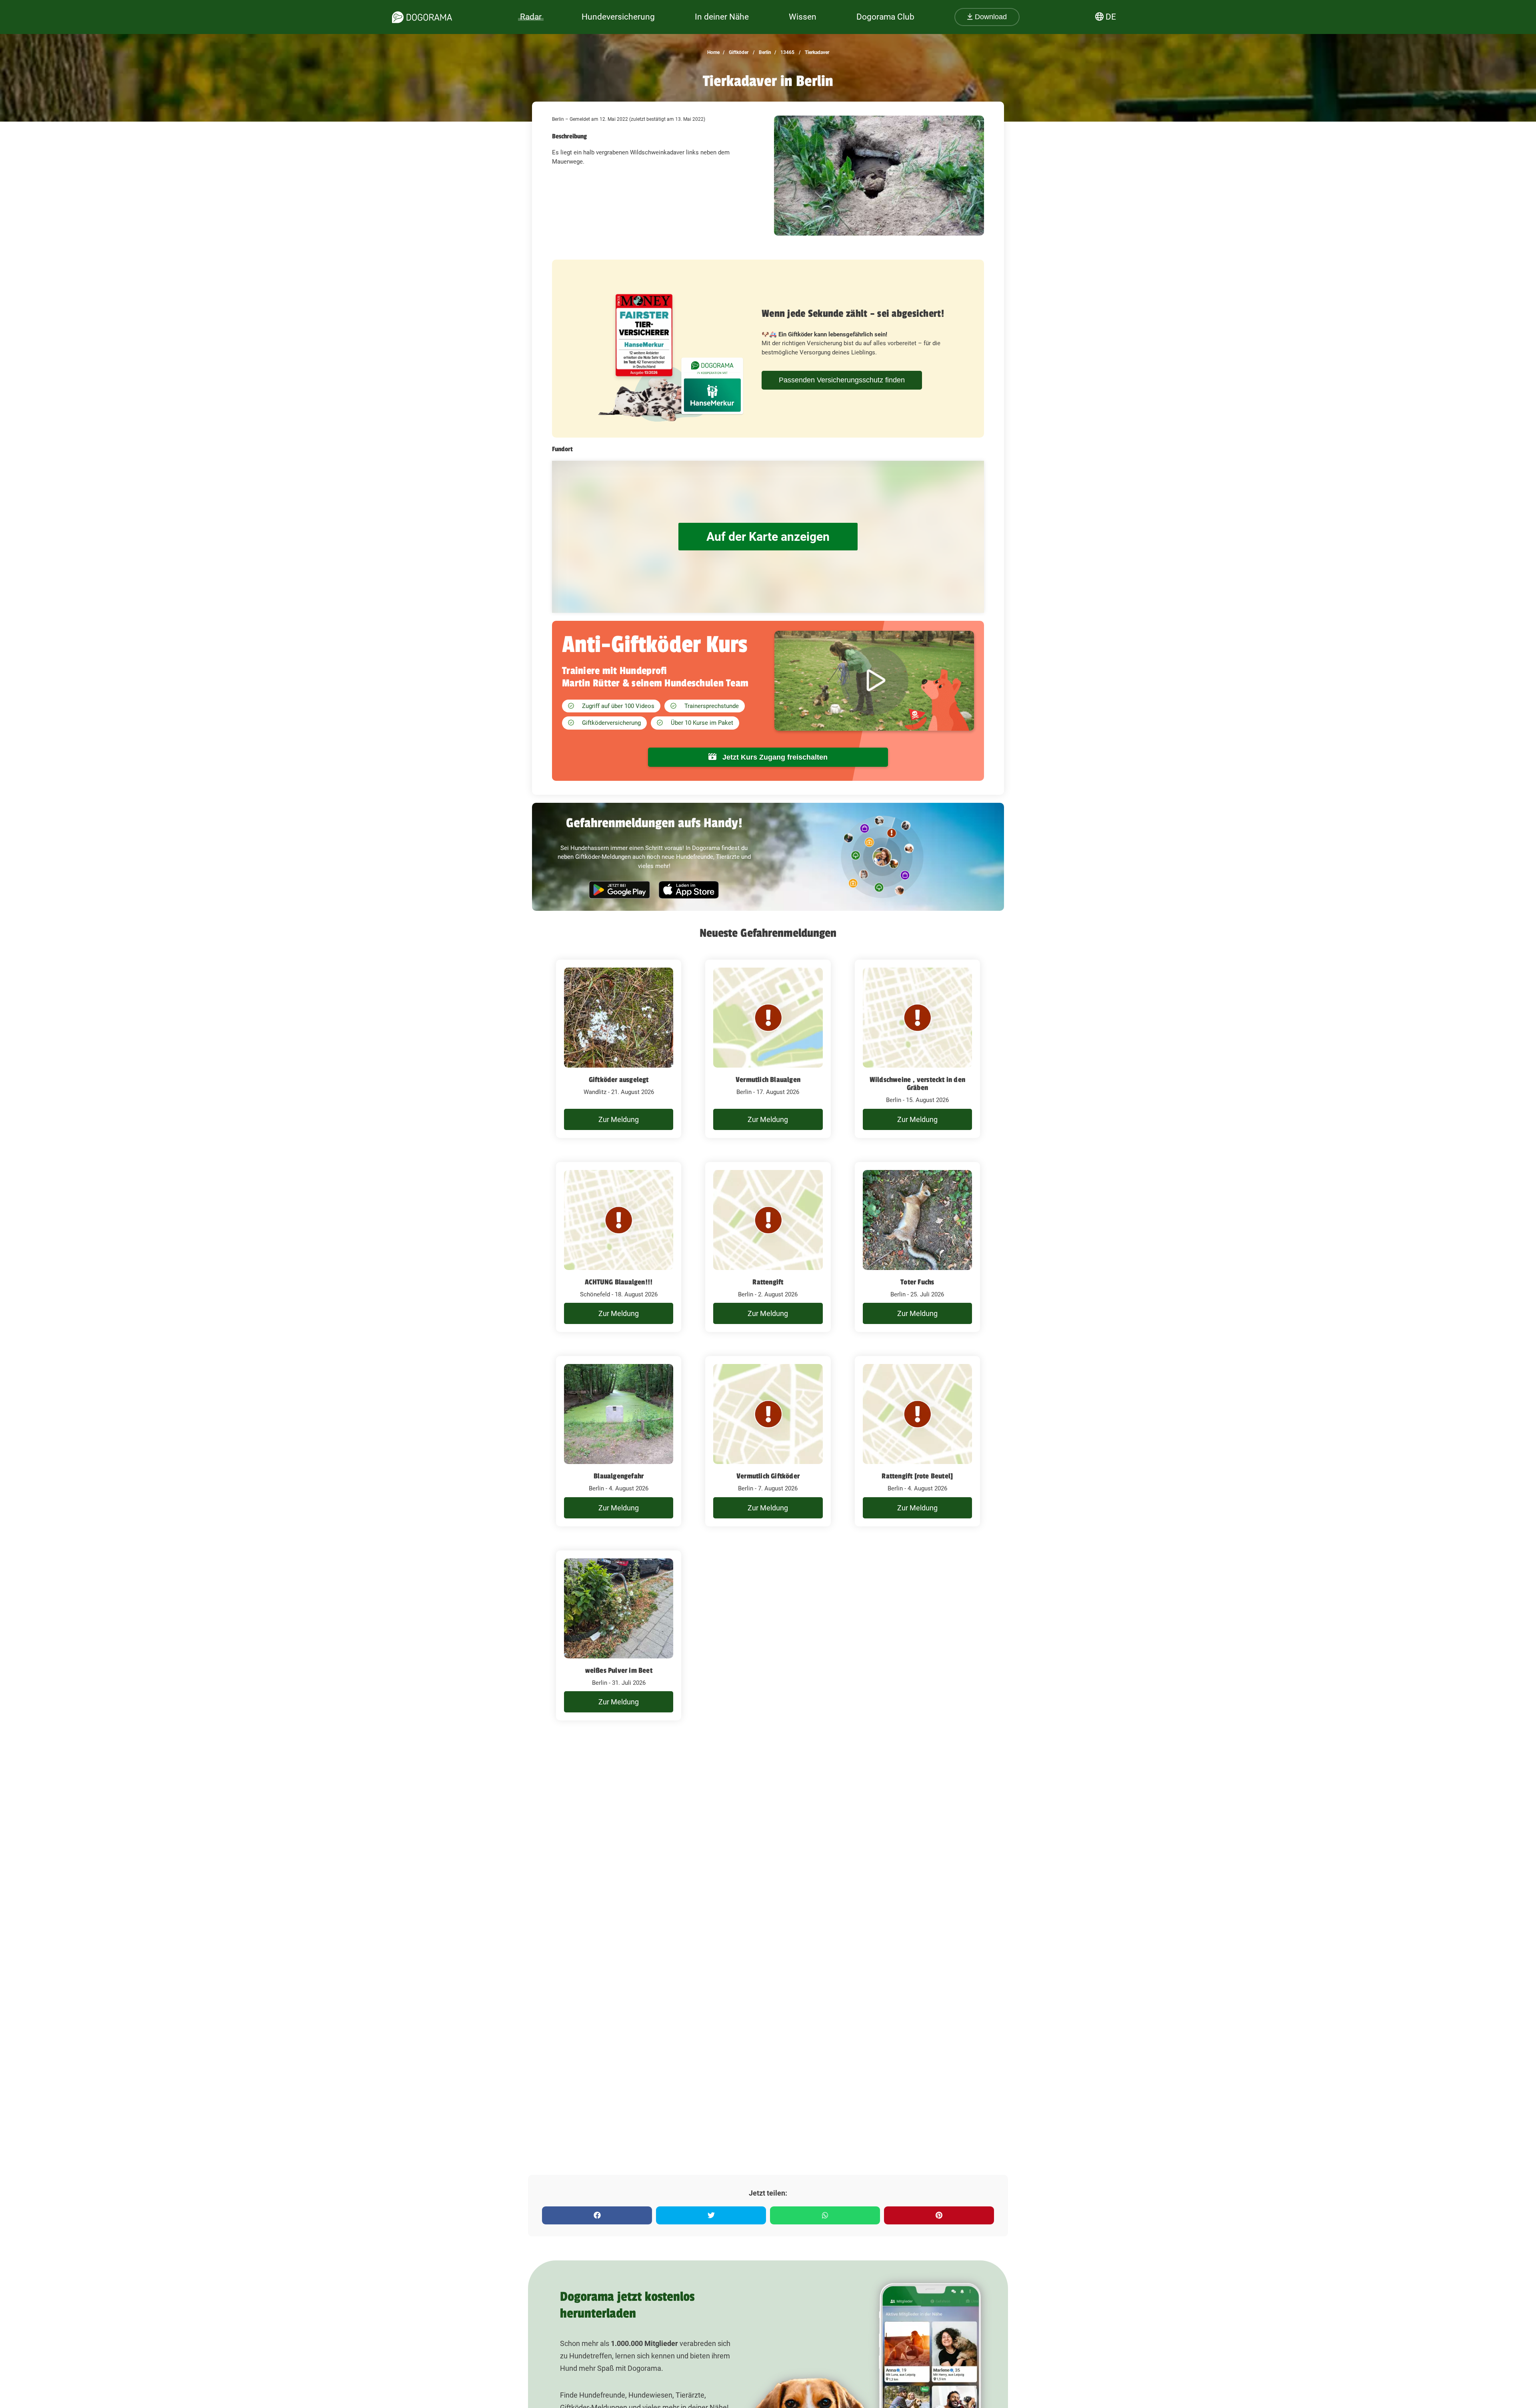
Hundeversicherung (618, 17)
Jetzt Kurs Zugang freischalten (774, 757)
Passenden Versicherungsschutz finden (842, 380)
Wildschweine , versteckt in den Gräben (917, 1084)
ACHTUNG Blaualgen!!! (619, 1282)
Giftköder (738, 52)
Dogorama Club (885, 17)
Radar (531, 17)
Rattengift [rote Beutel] (917, 1476)
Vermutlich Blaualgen (768, 1080)
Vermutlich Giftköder (768, 1476)
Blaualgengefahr (619, 1476)
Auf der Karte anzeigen (768, 537)
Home (713, 52)
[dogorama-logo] (422, 17)
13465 (787, 52)
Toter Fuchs (917, 1282)
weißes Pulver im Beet (619, 1670)
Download (990, 17)
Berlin (764, 52)
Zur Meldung (619, 1119)
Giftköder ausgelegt (619, 1080)
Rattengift (768, 1282)
